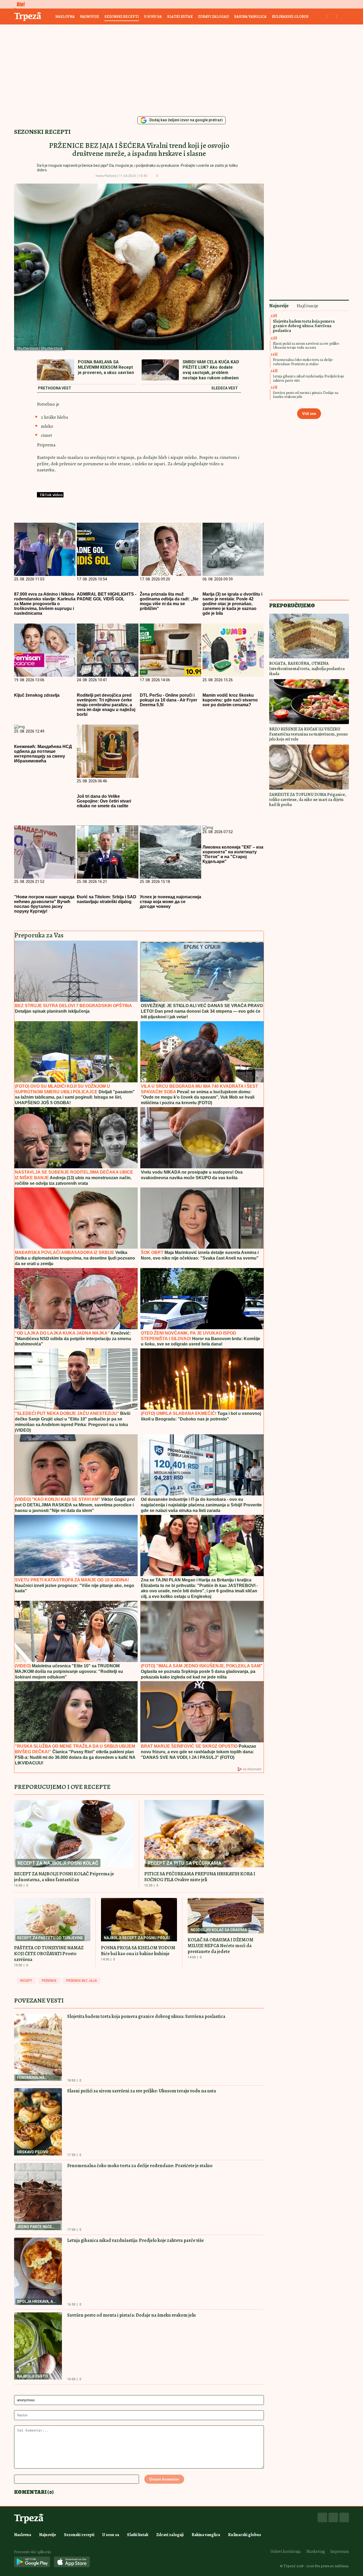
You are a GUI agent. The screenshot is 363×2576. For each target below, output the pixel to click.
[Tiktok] (344, 2517)
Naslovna (65, 17)
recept (26, 1981)
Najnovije (90, 17)
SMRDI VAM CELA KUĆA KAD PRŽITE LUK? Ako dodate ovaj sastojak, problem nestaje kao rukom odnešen (211, 370)
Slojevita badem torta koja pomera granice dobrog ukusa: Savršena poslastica (146, 2016)
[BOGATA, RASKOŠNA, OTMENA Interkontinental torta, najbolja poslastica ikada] (309, 636)
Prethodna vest (55, 388)
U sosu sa (153, 17)
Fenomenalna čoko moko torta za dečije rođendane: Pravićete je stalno (140, 2166)
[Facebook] (322, 2517)
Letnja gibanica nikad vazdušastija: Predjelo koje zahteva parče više (136, 2240)
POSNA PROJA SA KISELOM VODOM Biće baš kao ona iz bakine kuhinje (138, 1951)
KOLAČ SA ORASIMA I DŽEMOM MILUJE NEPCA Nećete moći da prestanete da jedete (221, 1946)
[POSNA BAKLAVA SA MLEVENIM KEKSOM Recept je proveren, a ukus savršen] (56, 370)
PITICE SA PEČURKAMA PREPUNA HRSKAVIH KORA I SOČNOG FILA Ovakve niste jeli (200, 1877)
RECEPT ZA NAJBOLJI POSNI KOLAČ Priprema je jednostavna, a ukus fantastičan (64, 1877)
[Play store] (32, 2562)
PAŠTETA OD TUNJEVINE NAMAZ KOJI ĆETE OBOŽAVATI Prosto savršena (49, 1954)
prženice (49, 1981)
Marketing (316, 2552)
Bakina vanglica (250, 17)
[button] (166, 176)
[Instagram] (333, 2517)
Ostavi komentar (164, 2479)
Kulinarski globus (290, 17)
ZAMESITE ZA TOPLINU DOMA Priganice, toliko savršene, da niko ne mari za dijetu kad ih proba (308, 800)
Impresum (340, 2552)
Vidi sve (309, 414)
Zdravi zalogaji (213, 17)
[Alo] (19, 4)
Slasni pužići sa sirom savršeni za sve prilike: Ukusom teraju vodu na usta (142, 2091)
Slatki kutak (180, 17)
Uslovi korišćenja (286, 2552)
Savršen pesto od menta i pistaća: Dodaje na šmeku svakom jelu (132, 2315)
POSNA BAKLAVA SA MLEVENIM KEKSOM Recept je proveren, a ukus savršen (106, 367)
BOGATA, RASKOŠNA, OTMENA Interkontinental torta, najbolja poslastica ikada (307, 668)
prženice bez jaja (82, 1981)
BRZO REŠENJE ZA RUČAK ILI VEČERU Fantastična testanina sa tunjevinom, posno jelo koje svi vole (309, 734)
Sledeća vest (225, 388)
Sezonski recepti (122, 17)
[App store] (72, 2562)
